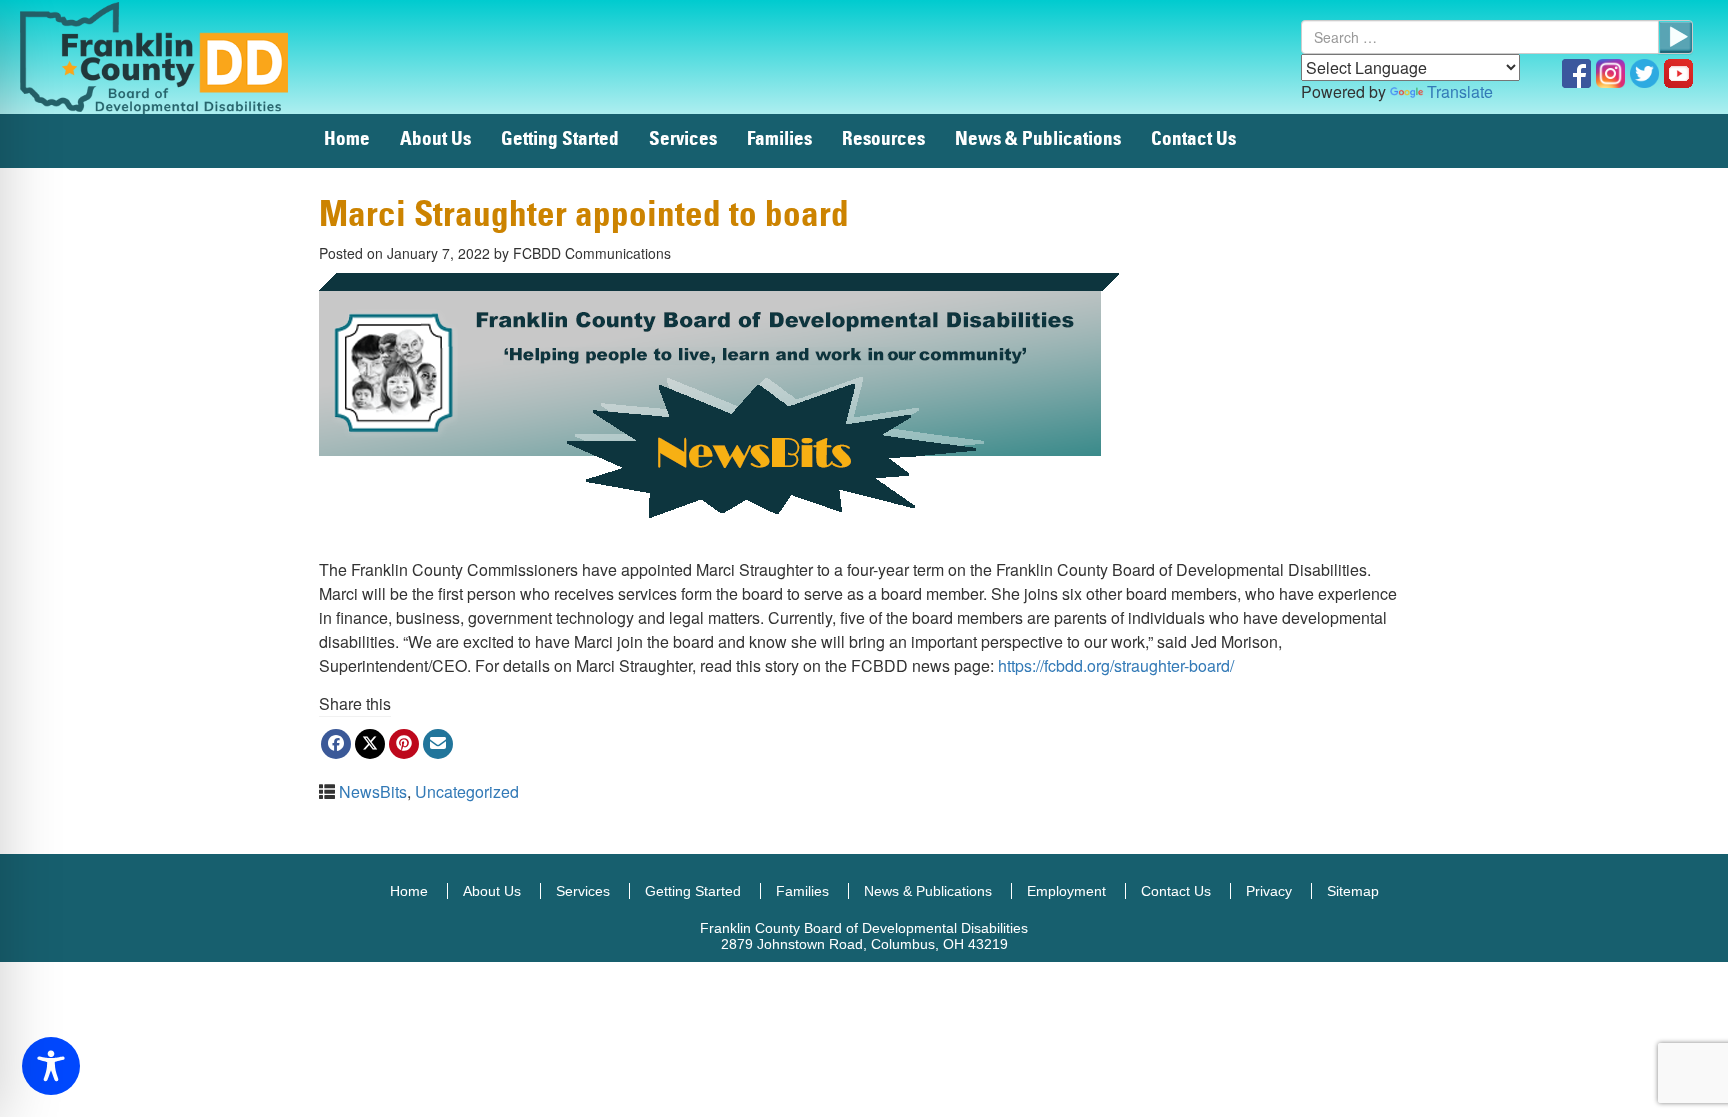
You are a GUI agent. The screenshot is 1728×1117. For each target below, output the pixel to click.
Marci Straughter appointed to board (584, 215)
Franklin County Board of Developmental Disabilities (175, 57)
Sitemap (1353, 891)
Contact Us (1193, 139)
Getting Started (560, 139)
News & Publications (1038, 139)
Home (347, 139)
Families (779, 139)
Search (1675, 37)
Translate (1460, 91)
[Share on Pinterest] (404, 744)
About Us (435, 139)
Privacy (1269, 891)
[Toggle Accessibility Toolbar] (51, 1066)
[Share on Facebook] (336, 744)
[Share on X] (370, 744)
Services (683, 139)
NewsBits (373, 791)
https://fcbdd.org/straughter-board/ (1116, 665)
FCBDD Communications (592, 253)
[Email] (438, 744)
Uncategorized (467, 791)
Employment (1066, 891)
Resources (883, 139)
